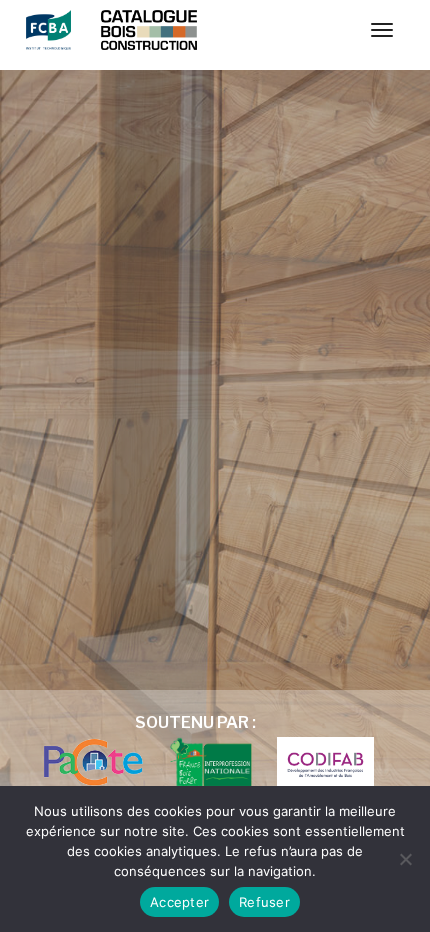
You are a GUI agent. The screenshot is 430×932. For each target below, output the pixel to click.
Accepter (179, 902)
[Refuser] (405, 859)
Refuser (264, 902)
